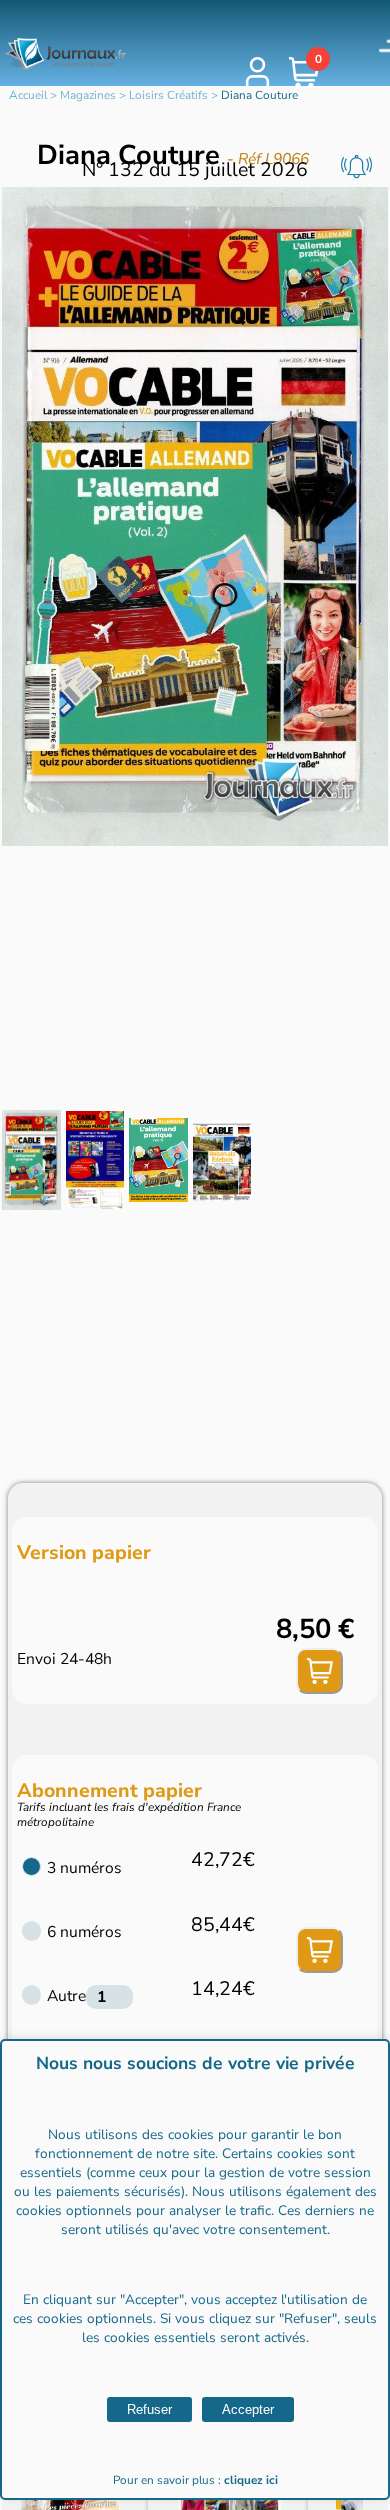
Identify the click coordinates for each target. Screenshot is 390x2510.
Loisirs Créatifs (168, 95)
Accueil (28, 95)
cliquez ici (251, 2480)
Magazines (88, 95)
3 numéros (84, 1868)
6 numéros (84, 1932)
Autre (66, 1996)
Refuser (149, 2409)
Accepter (248, 2409)
